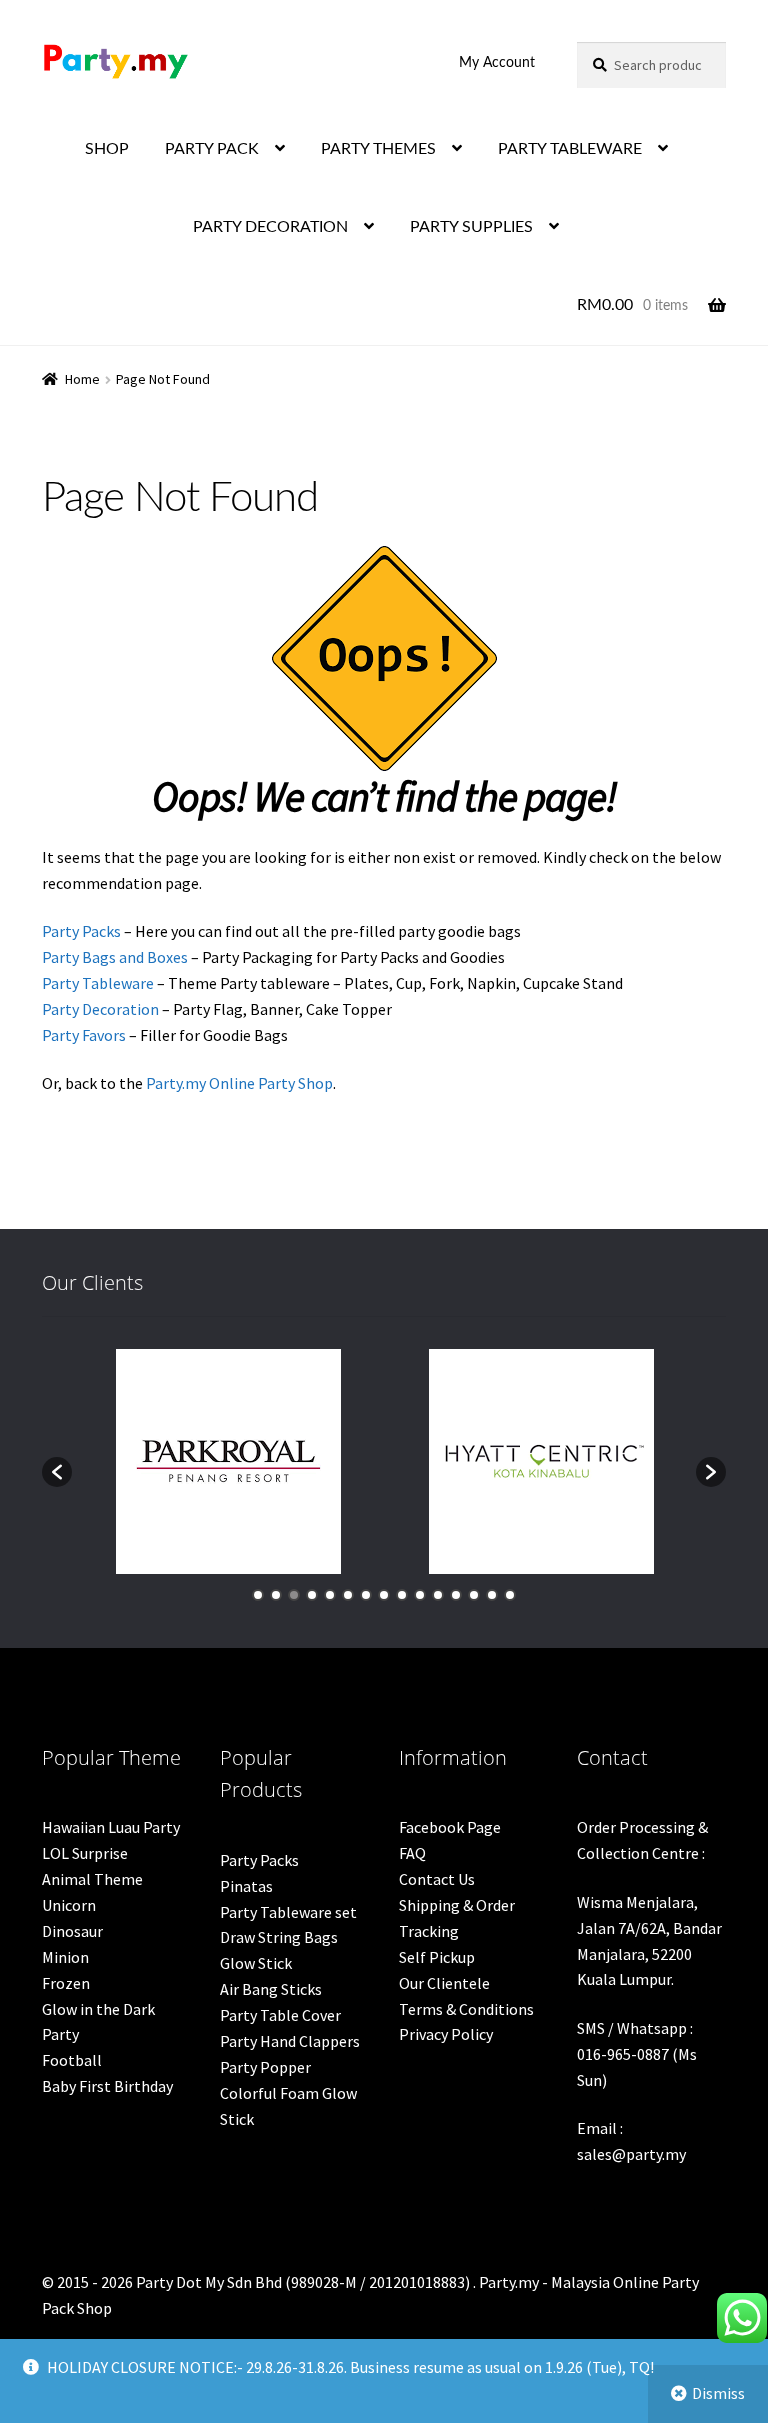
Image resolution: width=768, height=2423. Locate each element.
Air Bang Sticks (271, 1989)
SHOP (107, 149)
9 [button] (402, 1595)
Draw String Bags (279, 1937)
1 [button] (258, 1595)
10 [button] (420, 1595)
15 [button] (510, 1595)
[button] (57, 1472)
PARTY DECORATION (270, 227)
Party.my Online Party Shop (239, 1083)
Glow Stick (256, 1963)
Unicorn (69, 1905)
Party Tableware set (288, 1912)
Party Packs (81, 931)
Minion (65, 1957)
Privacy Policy (446, 2034)
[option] (228, 1461)
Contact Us (437, 1879)
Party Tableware (98, 983)
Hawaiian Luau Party (111, 1827)
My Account (497, 63)
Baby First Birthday (107, 2086)
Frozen (66, 1983)
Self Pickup (437, 1957)
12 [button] (456, 1595)
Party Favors (84, 1035)
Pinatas (246, 1886)
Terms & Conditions (466, 2009)
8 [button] (384, 1595)
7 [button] (366, 1595)
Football (72, 2060)
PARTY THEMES (378, 149)
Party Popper (265, 2067)
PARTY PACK (212, 149)
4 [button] (312, 1595)
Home (82, 379)
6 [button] (348, 1595)
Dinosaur (72, 1931)
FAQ (412, 1853)
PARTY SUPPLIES (471, 227)
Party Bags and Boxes (115, 957)
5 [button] (330, 1595)
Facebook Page (450, 1827)
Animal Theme (92, 1879)
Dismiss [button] (718, 2393)
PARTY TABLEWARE (570, 149)
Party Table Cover (280, 2015)
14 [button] (492, 1595)
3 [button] (294, 1595)
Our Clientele (444, 1983)
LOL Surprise (85, 1853)
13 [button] (474, 1595)
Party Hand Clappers (290, 2041)
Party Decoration (100, 1009)
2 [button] (276, 1595)
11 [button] (438, 1595)
